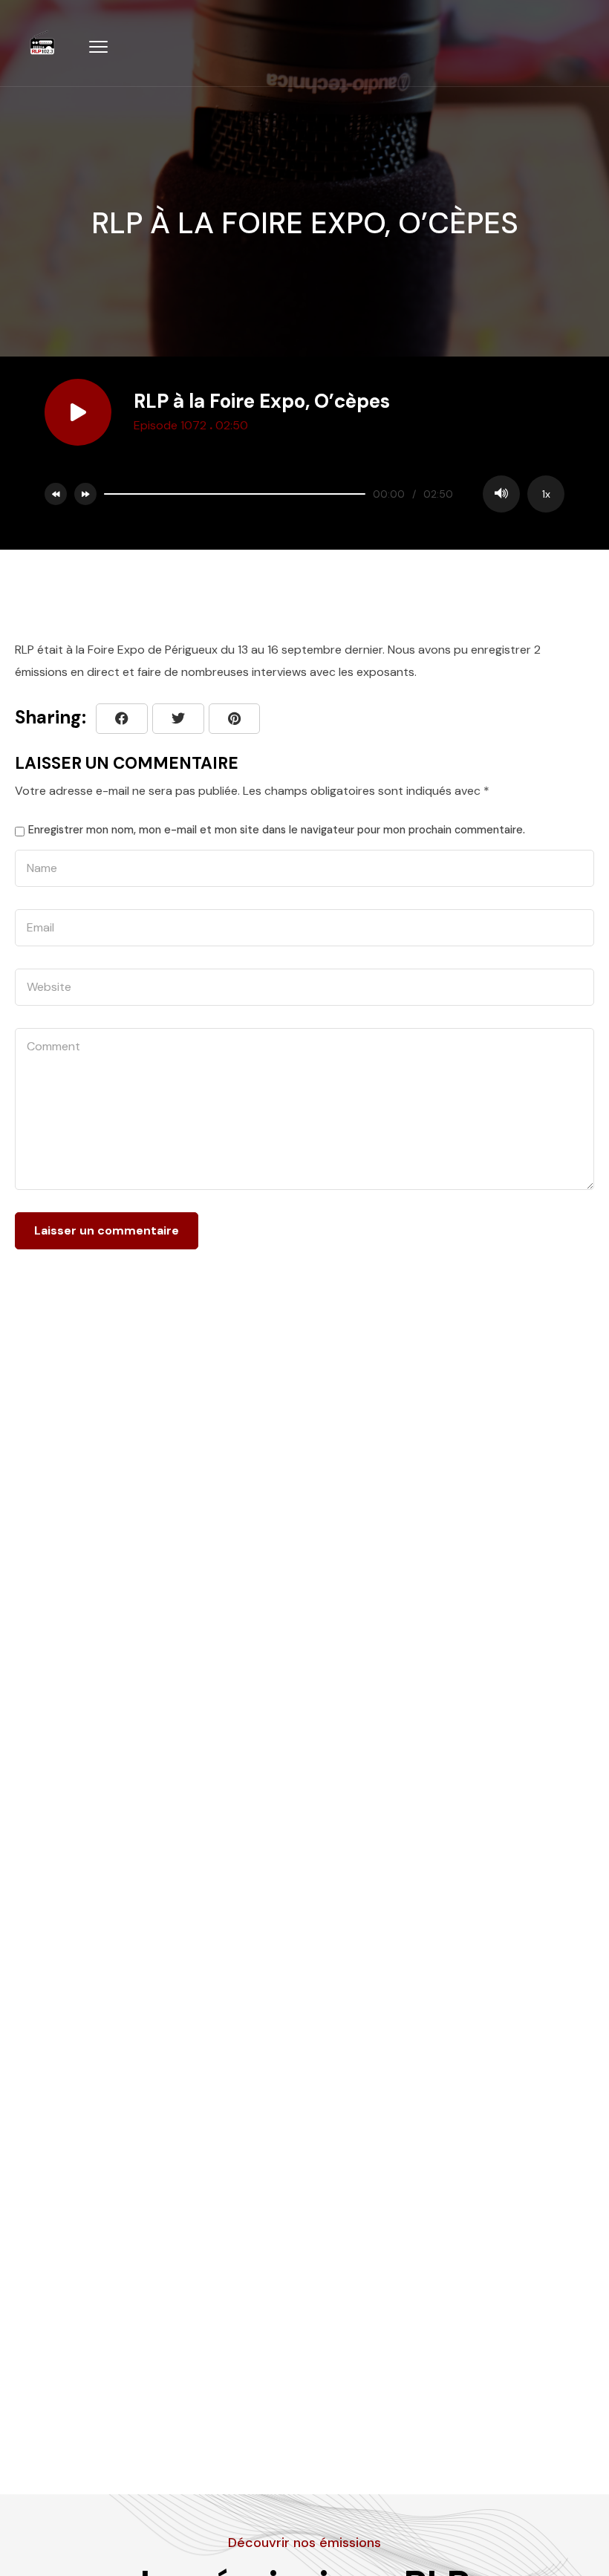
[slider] (235, 494)
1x (546, 494)
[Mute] (501, 494)
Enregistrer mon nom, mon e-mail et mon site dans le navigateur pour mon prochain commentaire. (277, 830)
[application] (330, 494)
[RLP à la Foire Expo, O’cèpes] (234, 719)
